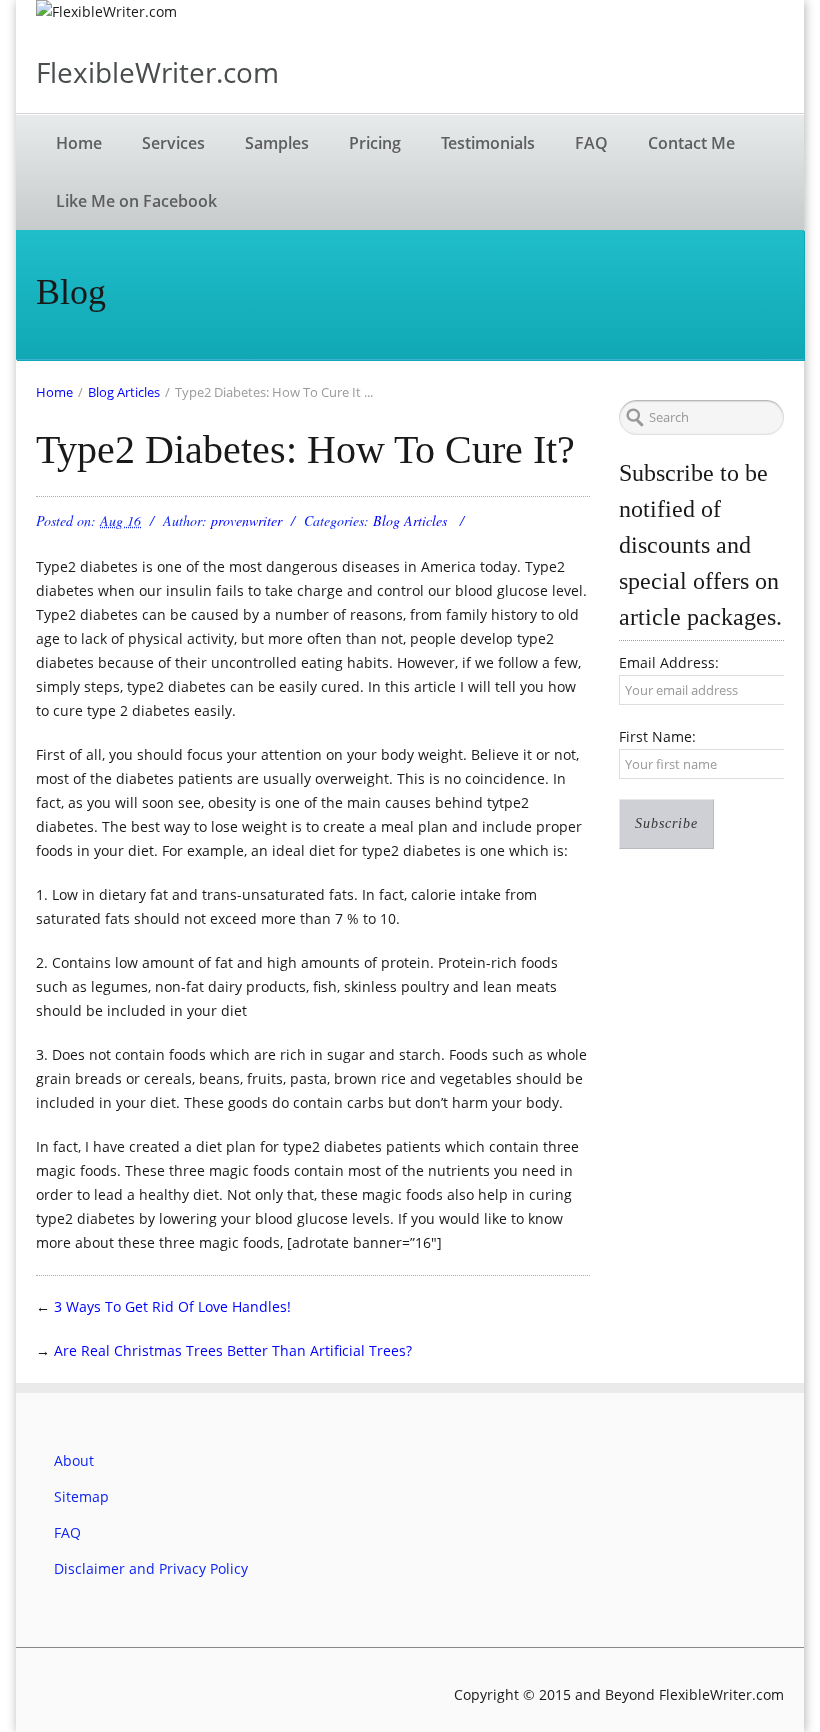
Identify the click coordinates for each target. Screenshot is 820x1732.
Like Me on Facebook (136, 201)
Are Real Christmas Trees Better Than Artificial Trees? (233, 1350)
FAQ (591, 143)
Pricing (375, 143)
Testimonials (488, 143)
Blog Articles (124, 392)
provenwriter (246, 520)
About (74, 1460)
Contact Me (691, 143)
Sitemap (81, 1496)
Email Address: (669, 662)
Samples (277, 143)
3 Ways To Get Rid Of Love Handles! (172, 1306)
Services (173, 143)
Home (79, 143)
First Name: (657, 736)
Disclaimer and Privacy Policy (151, 1568)
